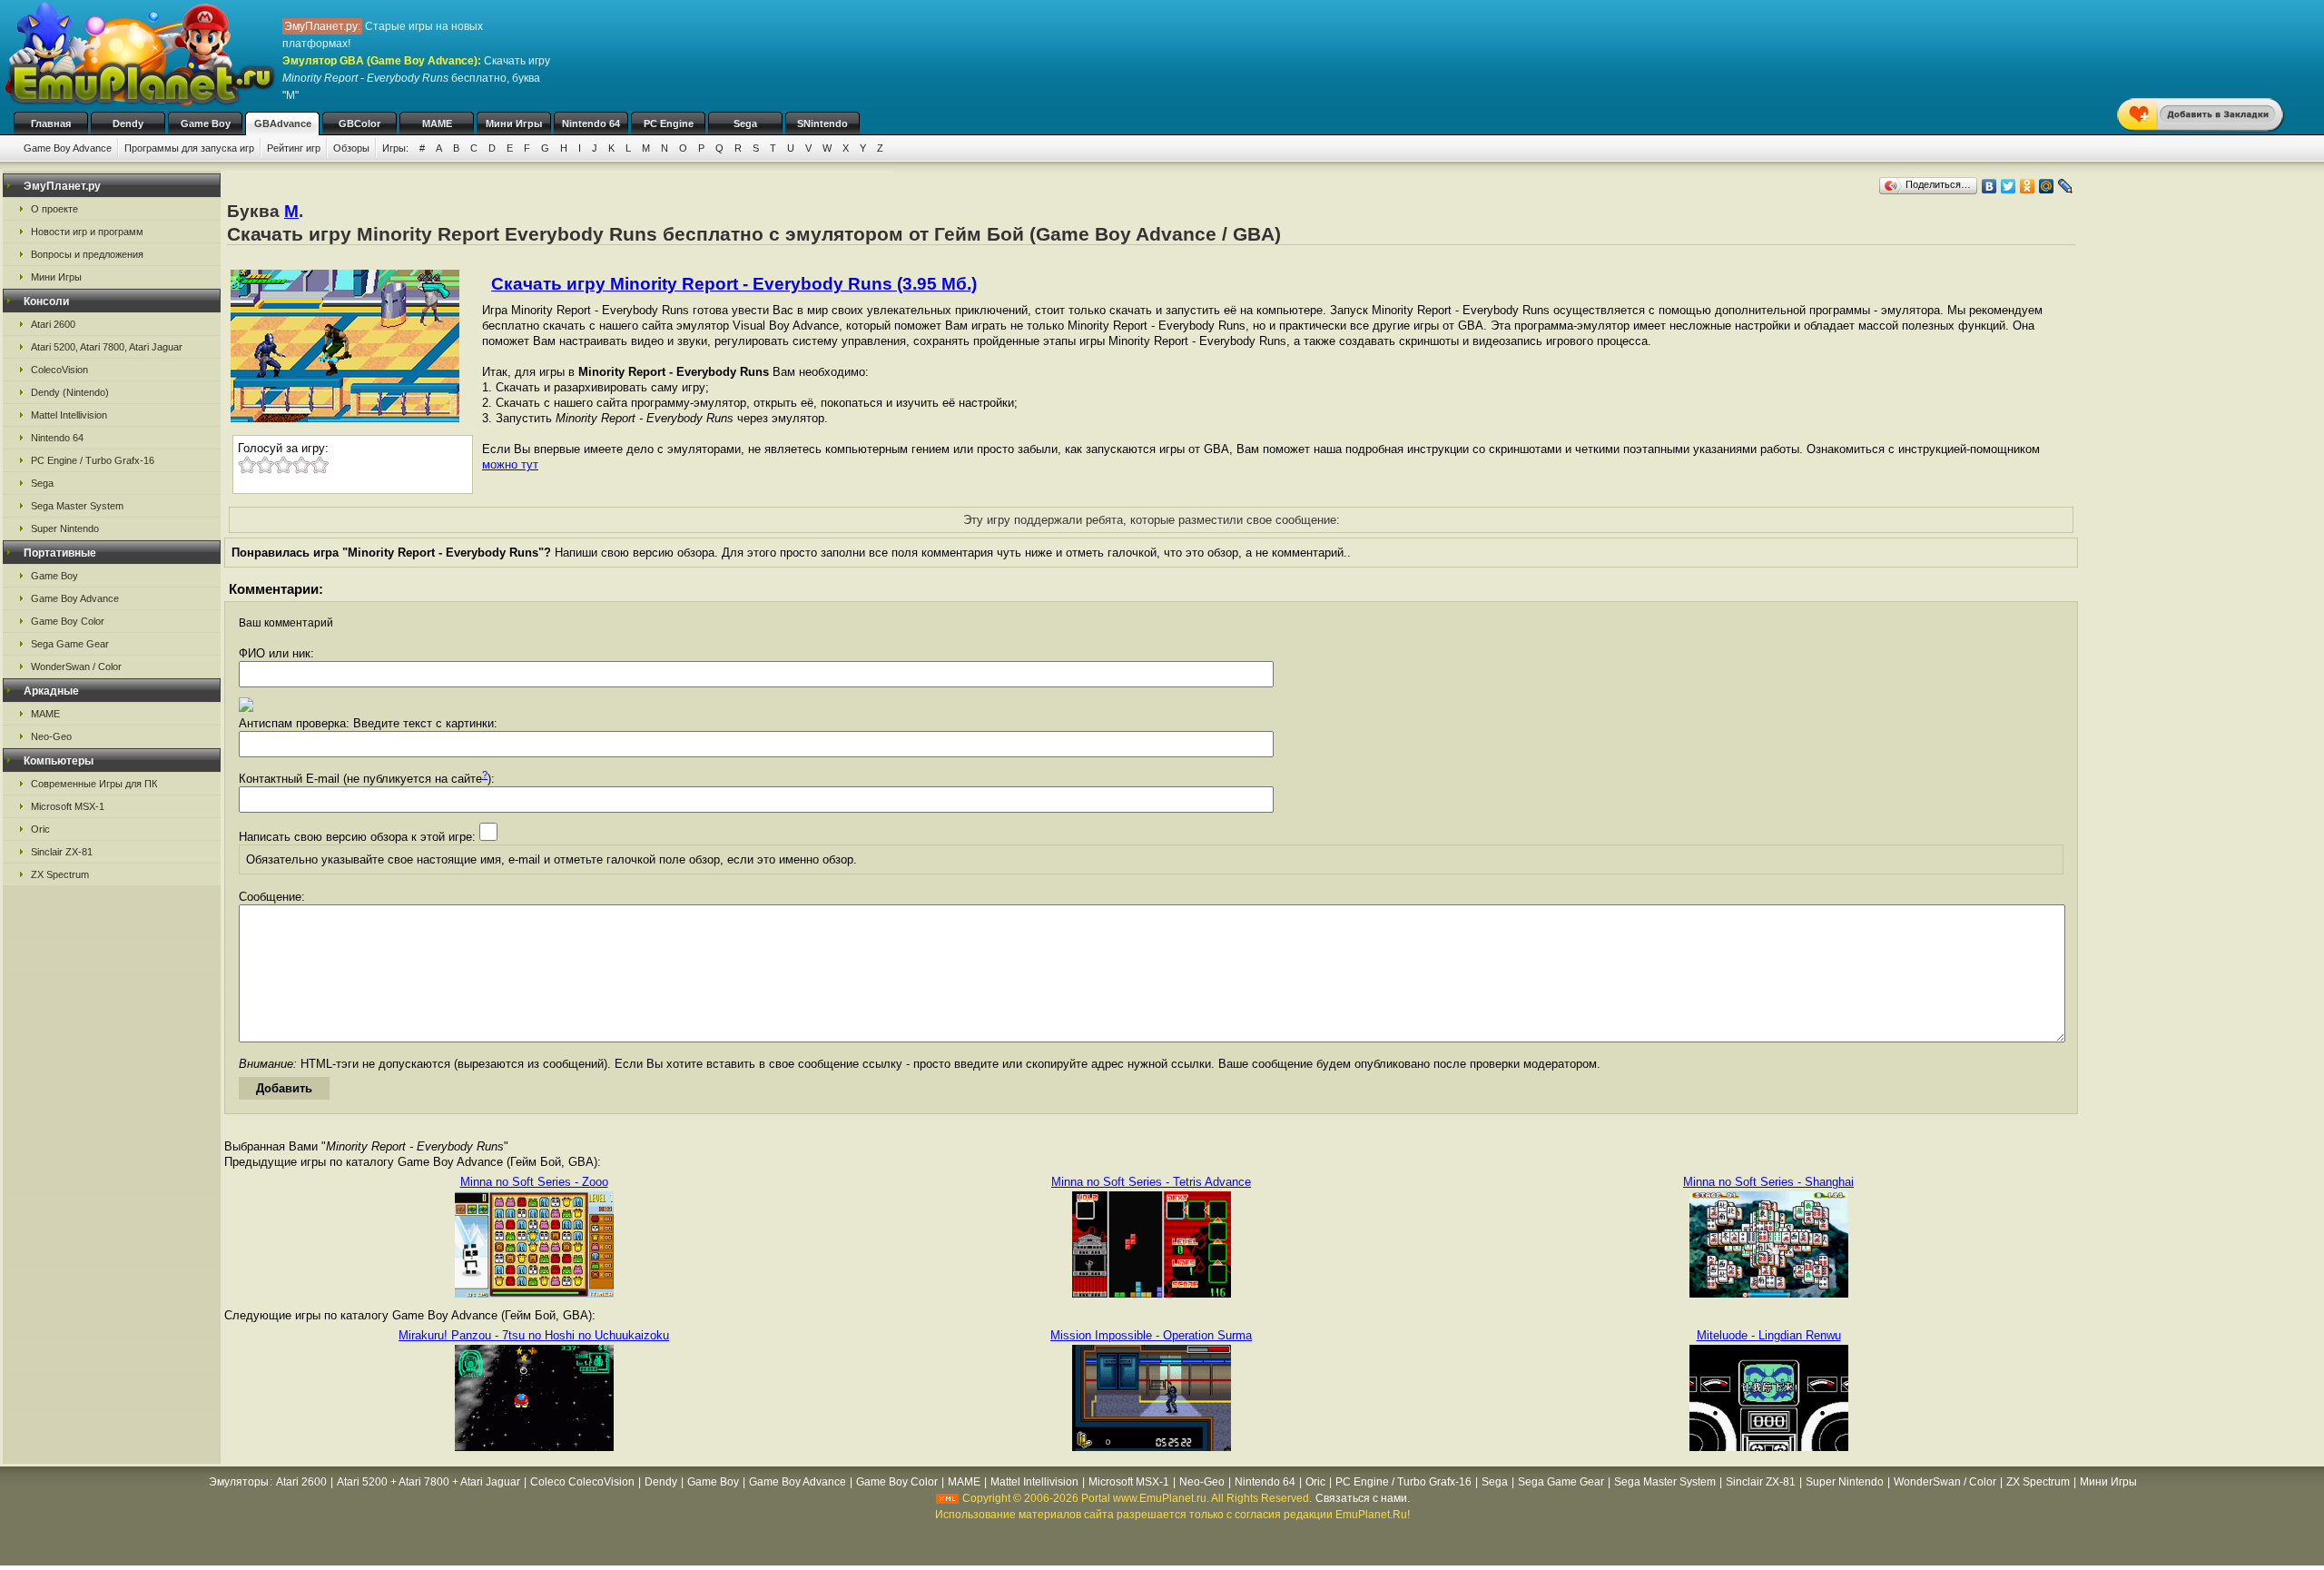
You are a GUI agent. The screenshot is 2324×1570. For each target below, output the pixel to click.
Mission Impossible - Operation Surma (1151, 1335)
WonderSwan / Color (76, 667)
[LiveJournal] (2066, 186)
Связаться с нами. (1363, 1498)
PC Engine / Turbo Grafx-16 (93, 460)
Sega (745, 123)
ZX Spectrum (60, 874)
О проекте (54, 209)
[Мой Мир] (2047, 186)
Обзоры (351, 148)
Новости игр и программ (87, 232)
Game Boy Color (68, 621)
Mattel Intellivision (69, 415)
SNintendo (822, 123)
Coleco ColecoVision (582, 1482)
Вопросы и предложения (87, 254)
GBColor (359, 123)
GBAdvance (283, 123)
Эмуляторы (239, 1482)
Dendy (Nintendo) (70, 392)
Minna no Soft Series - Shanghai (1768, 1182)
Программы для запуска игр (189, 148)
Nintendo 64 (591, 123)
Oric (40, 829)
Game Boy (206, 123)
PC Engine (669, 123)
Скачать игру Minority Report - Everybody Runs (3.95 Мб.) (734, 284)
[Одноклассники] (2028, 186)
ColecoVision (59, 370)
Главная (51, 123)
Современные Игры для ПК (94, 784)
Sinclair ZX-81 (62, 852)
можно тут (510, 464)
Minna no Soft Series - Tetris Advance (1151, 1182)
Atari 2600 (53, 324)
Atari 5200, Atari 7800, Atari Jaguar (107, 347)
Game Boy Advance (68, 148)
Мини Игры (514, 123)
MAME (437, 123)
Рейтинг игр (294, 148)
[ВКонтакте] (1989, 186)
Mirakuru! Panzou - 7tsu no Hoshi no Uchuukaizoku (534, 1335)
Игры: (395, 148)
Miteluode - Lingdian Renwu (1769, 1335)
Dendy (128, 123)
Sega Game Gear (70, 644)
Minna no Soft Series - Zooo (534, 1182)
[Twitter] (2009, 186)
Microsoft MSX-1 (68, 806)
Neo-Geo (51, 736)
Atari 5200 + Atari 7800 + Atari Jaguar (428, 1482)
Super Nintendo (65, 528)
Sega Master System (77, 506)
